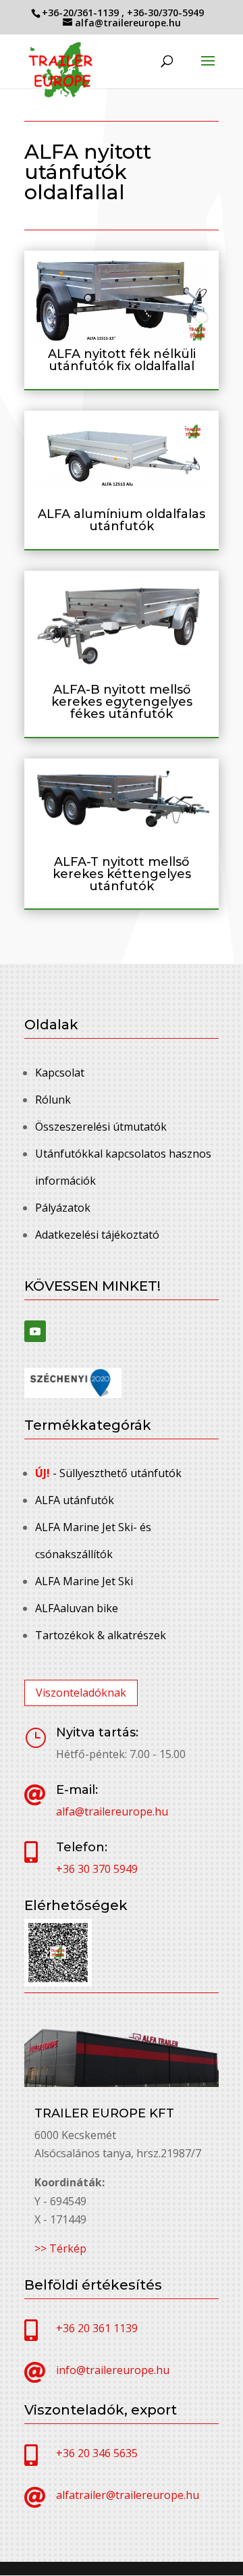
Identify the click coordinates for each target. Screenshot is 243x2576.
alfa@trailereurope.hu (112, 1811)
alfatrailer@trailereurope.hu (128, 2495)
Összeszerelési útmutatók (101, 1127)
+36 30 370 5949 (97, 1869)
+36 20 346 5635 (97, 2453)
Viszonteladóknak (81, 1693)
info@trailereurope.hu (113, 2370)
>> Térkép (60, 2248)
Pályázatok (63, 1208)
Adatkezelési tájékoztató (97, 1235)
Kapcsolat (60, 1073)
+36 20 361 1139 (97, 2328)
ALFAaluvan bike (77, 1608)
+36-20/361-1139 (82, 12)
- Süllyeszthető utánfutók (108, 1473)
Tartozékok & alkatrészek (101, 1635)
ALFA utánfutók (75, 1500)
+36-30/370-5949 (165, 12)
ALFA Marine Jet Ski (84, 1581)
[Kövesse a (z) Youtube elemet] (35, 1331)
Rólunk (53, 1100)
